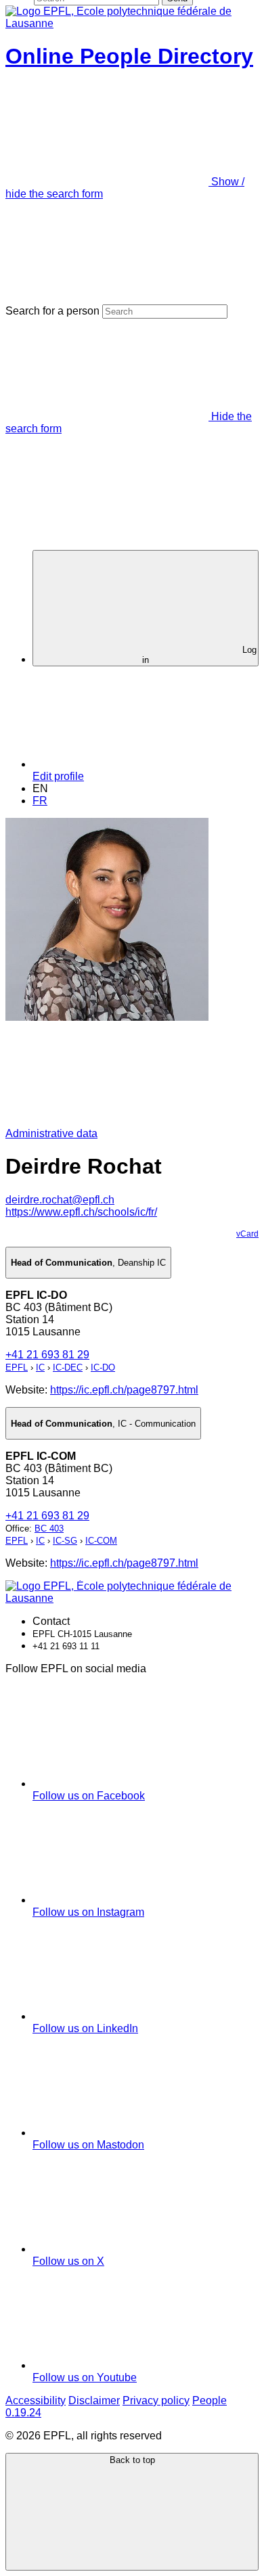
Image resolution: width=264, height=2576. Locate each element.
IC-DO (103, 1367)
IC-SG (65, 1541)
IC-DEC (68, 1367)
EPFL (17, 1367)
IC (40, 1367)
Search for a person (52, 311)
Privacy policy (156, 2400)
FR (40, 801)
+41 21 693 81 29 (47, 1355)
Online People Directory (129, 56)
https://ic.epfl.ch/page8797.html (124, 1390)
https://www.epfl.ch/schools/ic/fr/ (81, 1212)
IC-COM (101, 1541)
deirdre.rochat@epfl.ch (60, 1200)
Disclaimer (94, 2400)
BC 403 (49, 1528)
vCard (247, 1234)
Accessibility (36, 2400)
